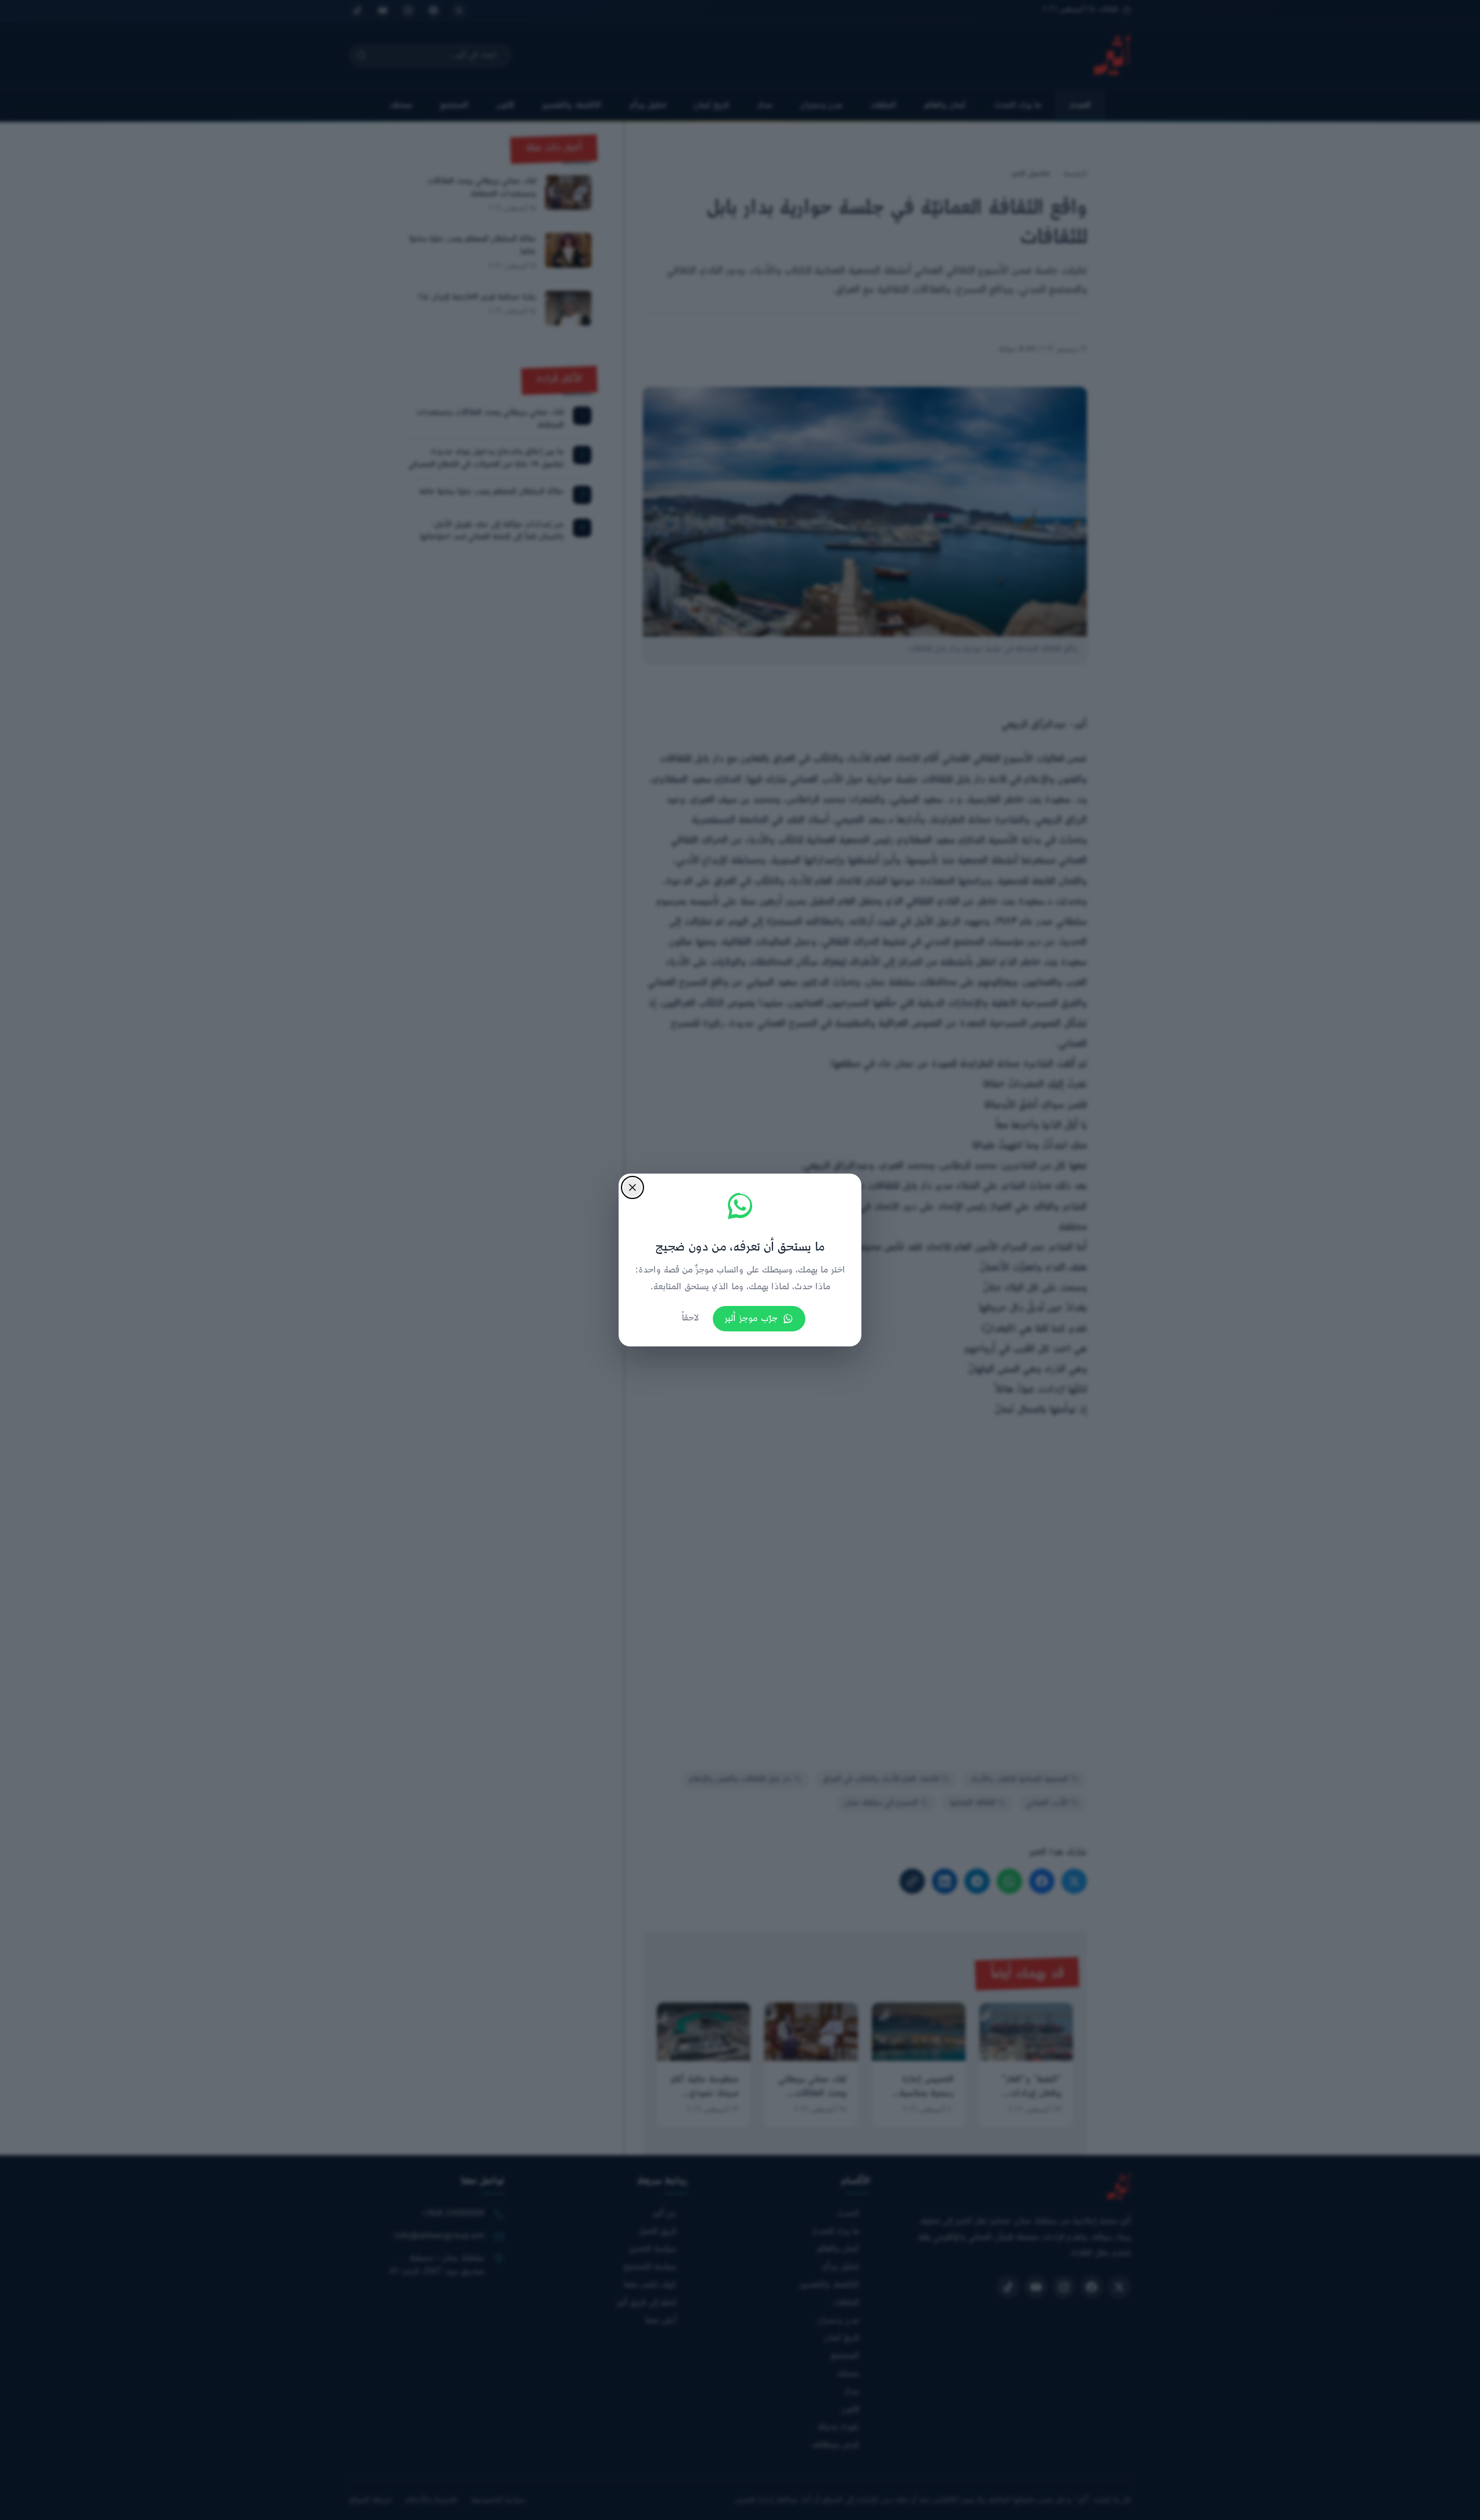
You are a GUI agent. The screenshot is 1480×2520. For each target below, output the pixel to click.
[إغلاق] (632, 1187)
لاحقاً (690, 1318)
